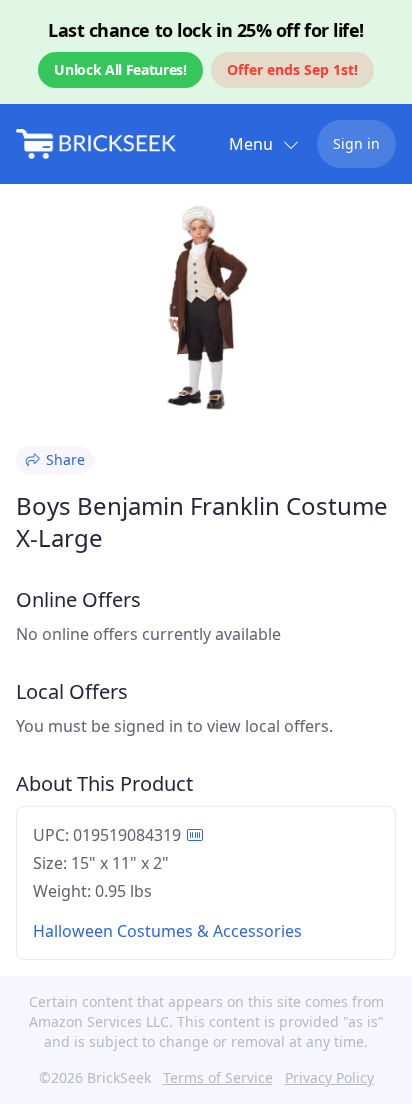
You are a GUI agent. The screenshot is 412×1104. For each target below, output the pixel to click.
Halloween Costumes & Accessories (167, 931)
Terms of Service (218, 1077)
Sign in (356, 143)
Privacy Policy (329, 1077)
